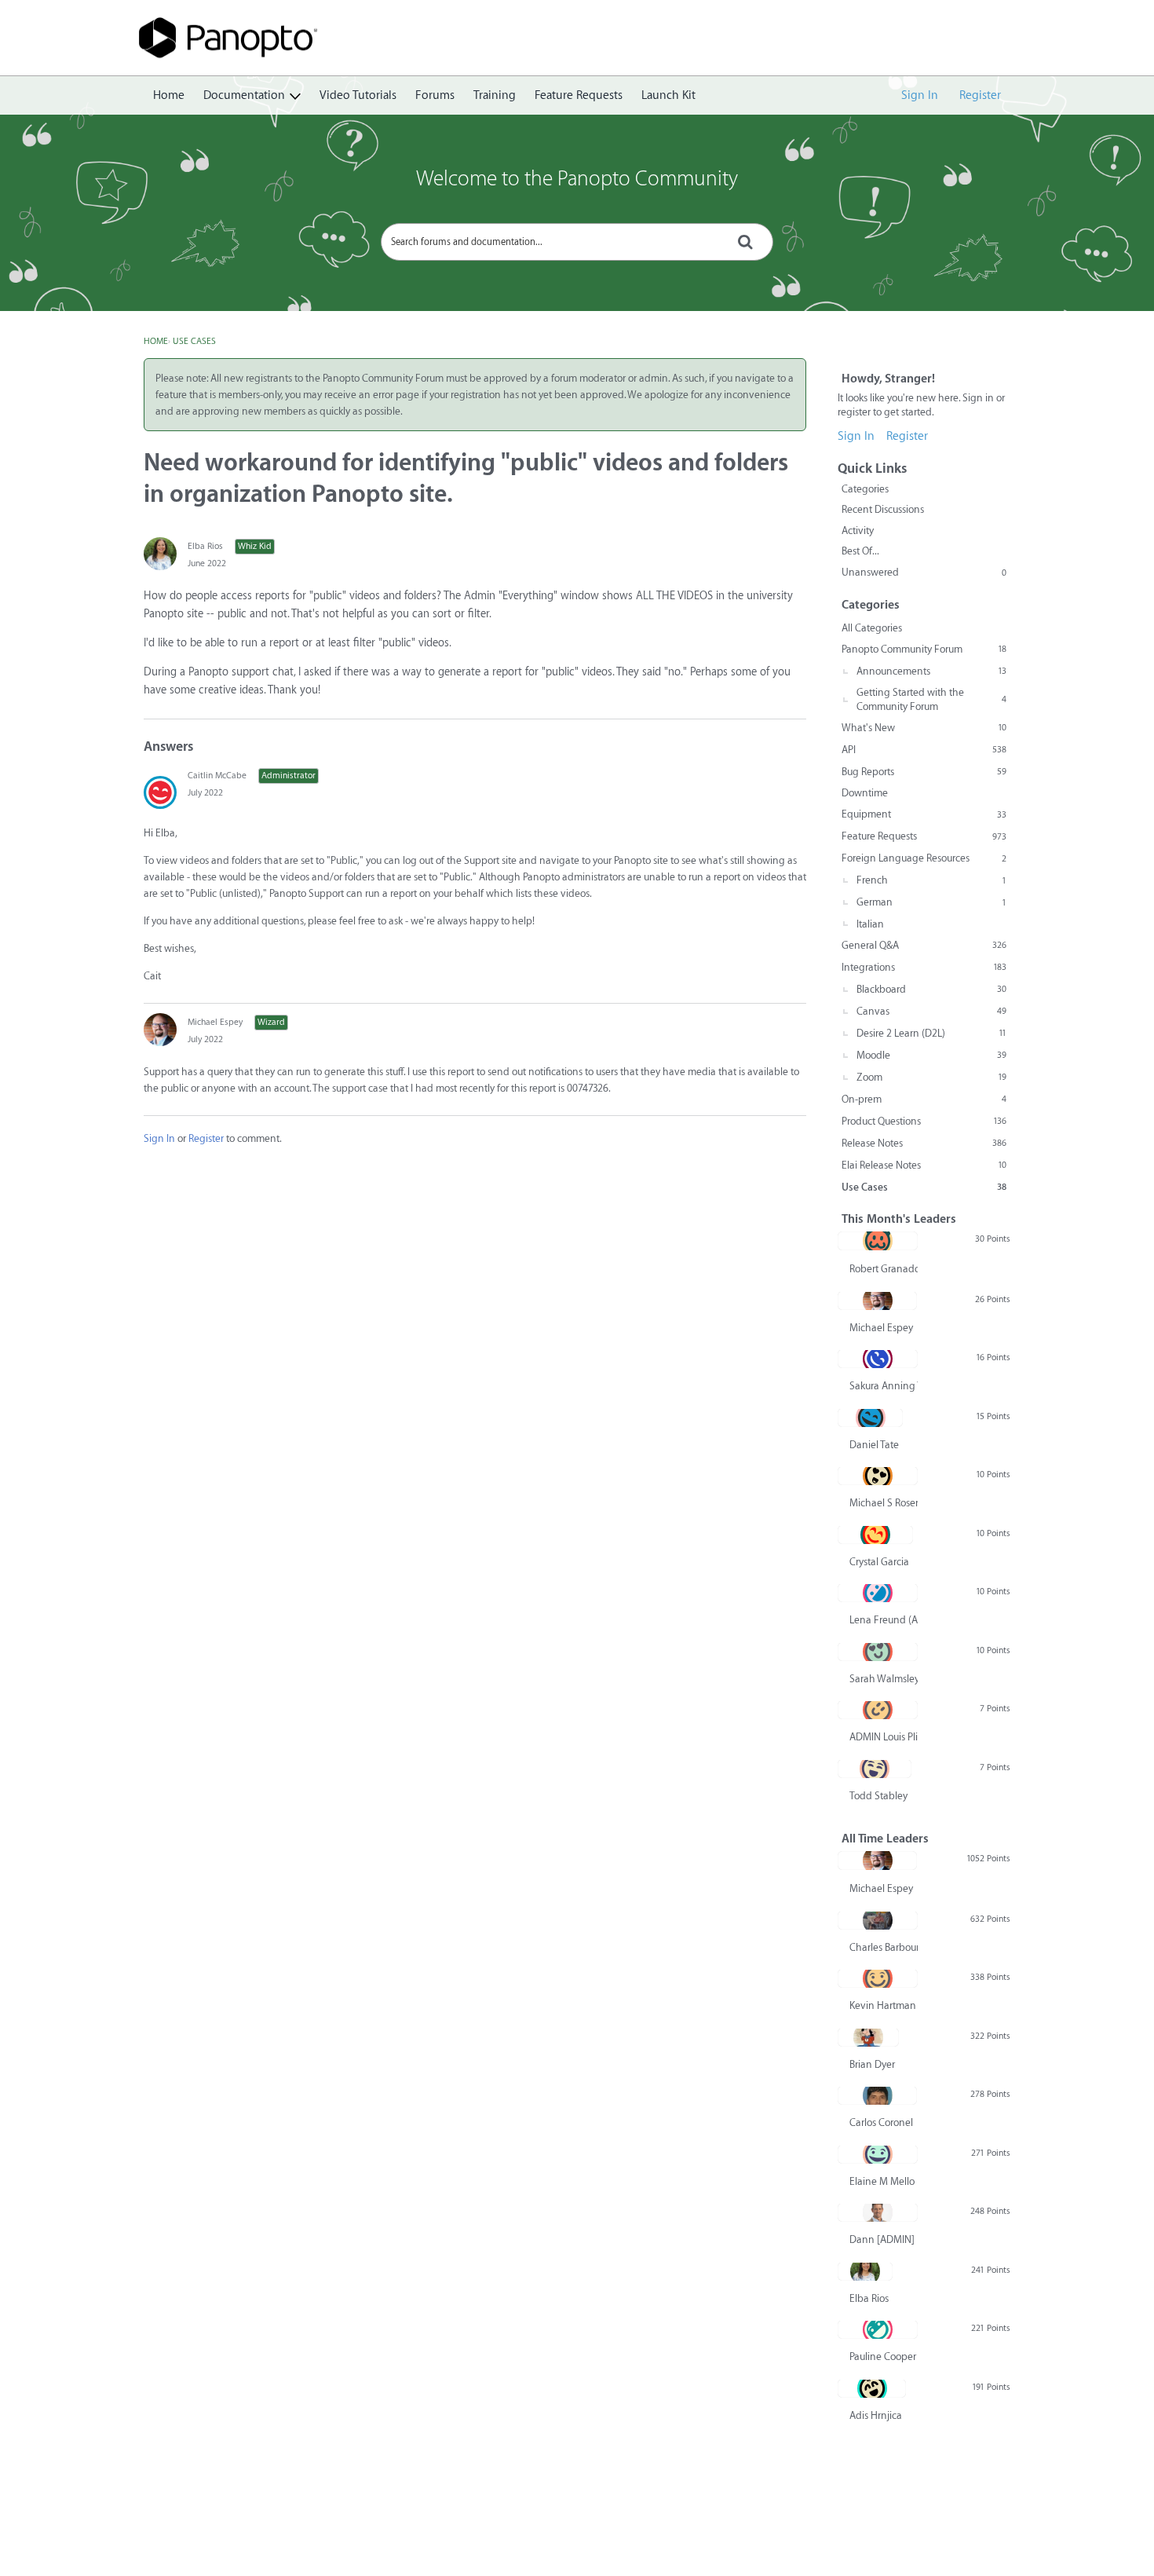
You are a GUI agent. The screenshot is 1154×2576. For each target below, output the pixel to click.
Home (169, 95)
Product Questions (924, 1121)
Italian (870, 924)
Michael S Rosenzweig (884, 1503)
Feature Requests (579, 95)
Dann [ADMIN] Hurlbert (884, 2239)
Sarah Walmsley (884, 1679)
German (931, 902)
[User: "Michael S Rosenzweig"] (878, 1476)
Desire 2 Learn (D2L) (931, 1033)
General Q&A (924, 945)
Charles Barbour (884, 1947)
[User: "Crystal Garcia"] (875, 1535)
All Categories (872, 628)
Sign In (920, 95)
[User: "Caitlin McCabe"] (160, 792)
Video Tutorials (358, 95)
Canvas (931, 1011)
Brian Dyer (872, 2064)
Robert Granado (884, 1269)
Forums (435, 95)
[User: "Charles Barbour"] (878, 1920)
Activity (858, 531)
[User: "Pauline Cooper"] (878, 2329)
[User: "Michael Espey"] (160, 1030)
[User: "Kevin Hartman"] (878, 1978)
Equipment (924, 814)
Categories (865, 489)
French (931, 880)
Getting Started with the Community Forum (931, 699)
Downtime (865, 793)
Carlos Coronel (881, 2122)
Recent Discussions (883, 509)
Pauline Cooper (883, 2356)
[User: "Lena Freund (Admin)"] (878, 1593)
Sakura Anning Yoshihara (884, 1386)
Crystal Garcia (879, 1562)
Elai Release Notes (924, 1165)
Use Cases (924, 1187)
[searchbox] (577, 242)
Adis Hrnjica (876, 2415)
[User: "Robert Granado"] (878, 1241)
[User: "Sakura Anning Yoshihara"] (878, 1359)
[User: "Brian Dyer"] (868, 2037)
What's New (924, 728)
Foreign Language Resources (924, 858)
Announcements (931, 671)
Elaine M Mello (882, 2181)
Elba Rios (205, 546)
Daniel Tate (874, 1445)
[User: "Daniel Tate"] (870, 1418)
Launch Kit (668, 95)
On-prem (924, 1099)
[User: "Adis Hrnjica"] (872, 2388)
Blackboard (931, 989)
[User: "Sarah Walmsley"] (878, 1652)
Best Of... (860, 551)
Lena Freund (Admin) (884, 1620)
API (924, 750)
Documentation (244, 95)
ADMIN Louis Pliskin (884, 1737)
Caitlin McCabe (217, 776)
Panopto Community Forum (924, 649)
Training (495, 95)
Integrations (924, 967)
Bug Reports (924, 772)
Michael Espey (215, 1022)
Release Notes (924, 1143)
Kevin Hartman (883, 2005)
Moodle (931, 1055)
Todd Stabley (878, 1796)
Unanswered (924, 572)
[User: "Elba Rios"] (160, 554)
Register (980, 95)
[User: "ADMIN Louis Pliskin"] (878, 1710)
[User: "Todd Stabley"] (875, 1769)
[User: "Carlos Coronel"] (877, 2095)
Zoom (931, 1077)
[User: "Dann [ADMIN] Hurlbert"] (878, 2212)
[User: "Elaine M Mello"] (878, 2154)
